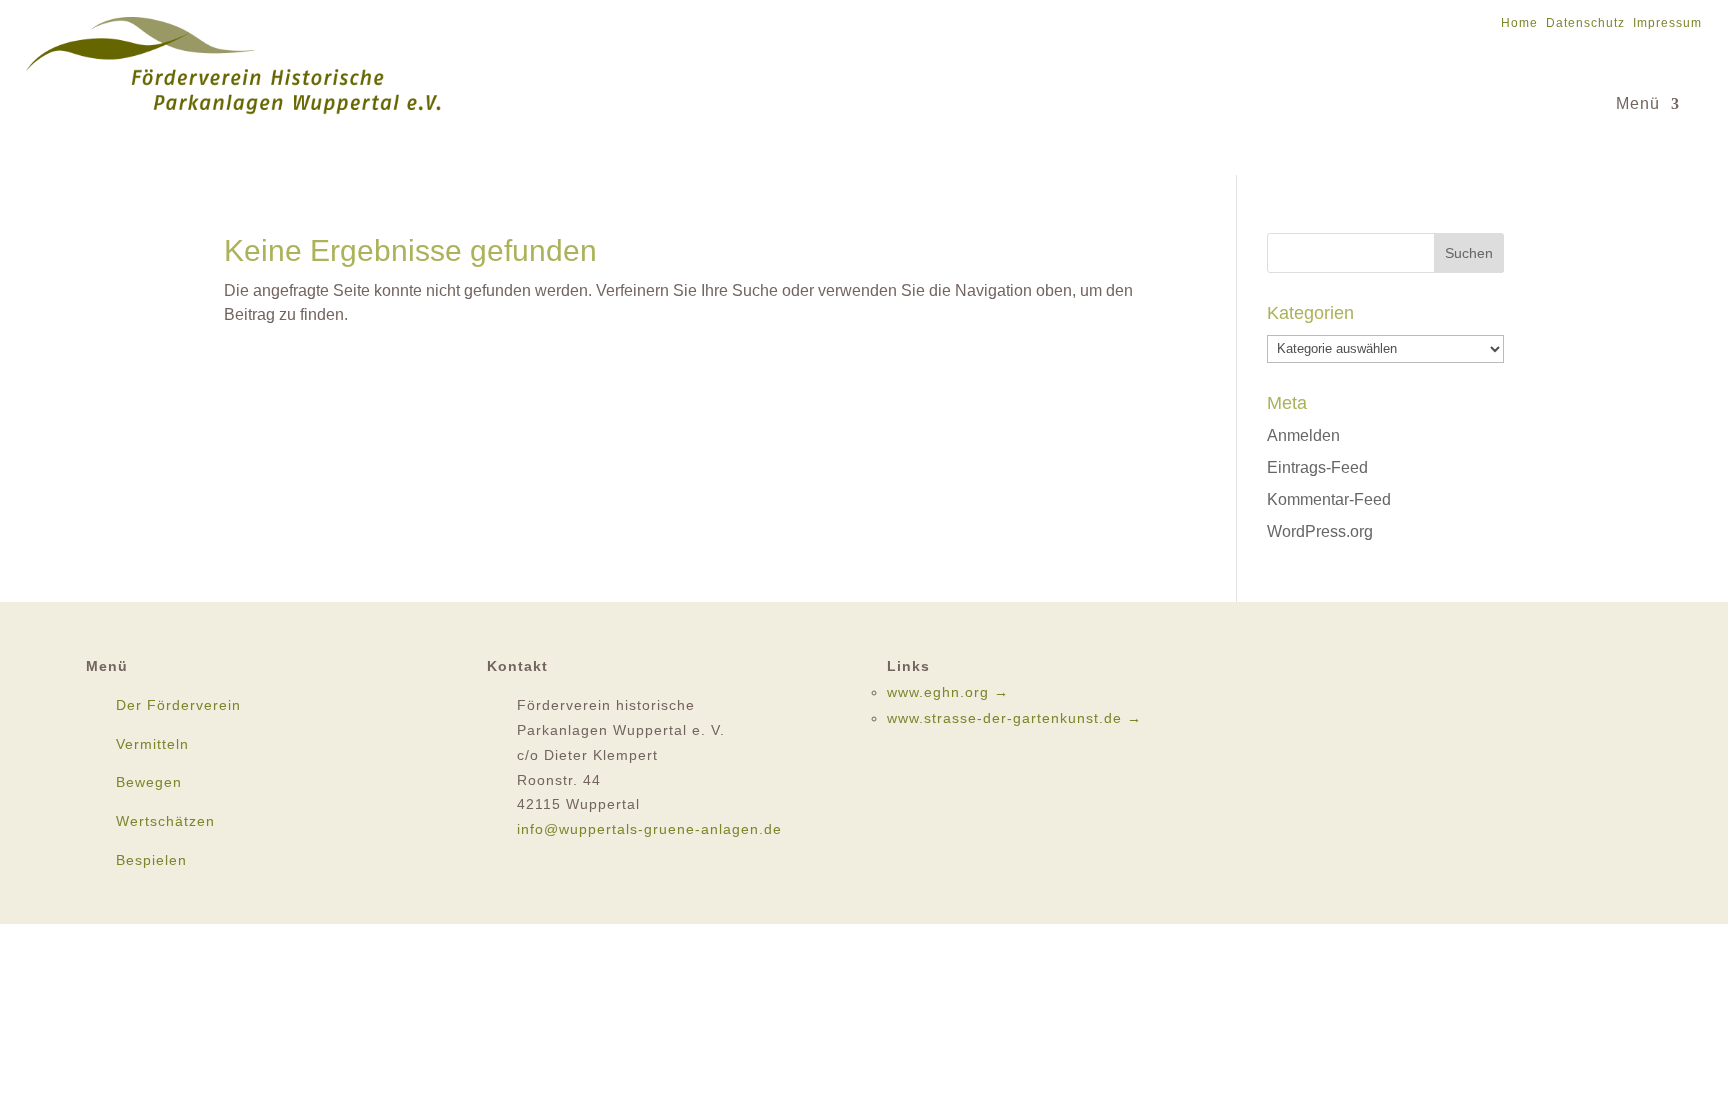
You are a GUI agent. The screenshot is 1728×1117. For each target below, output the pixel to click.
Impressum (1667, 23)
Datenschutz (1585, 23)
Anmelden (1303, 435)
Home (1519, 23)
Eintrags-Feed (1317, 467)
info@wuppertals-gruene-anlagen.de (649, 829)
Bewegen (149, 782)
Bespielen (151, 860)
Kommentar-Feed (1329, 499)
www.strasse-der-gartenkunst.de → (1014, 718)
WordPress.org (1320, 531)
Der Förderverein (178, 705)
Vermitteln (152, 744)
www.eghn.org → (948, 692)
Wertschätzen (165, 821)
